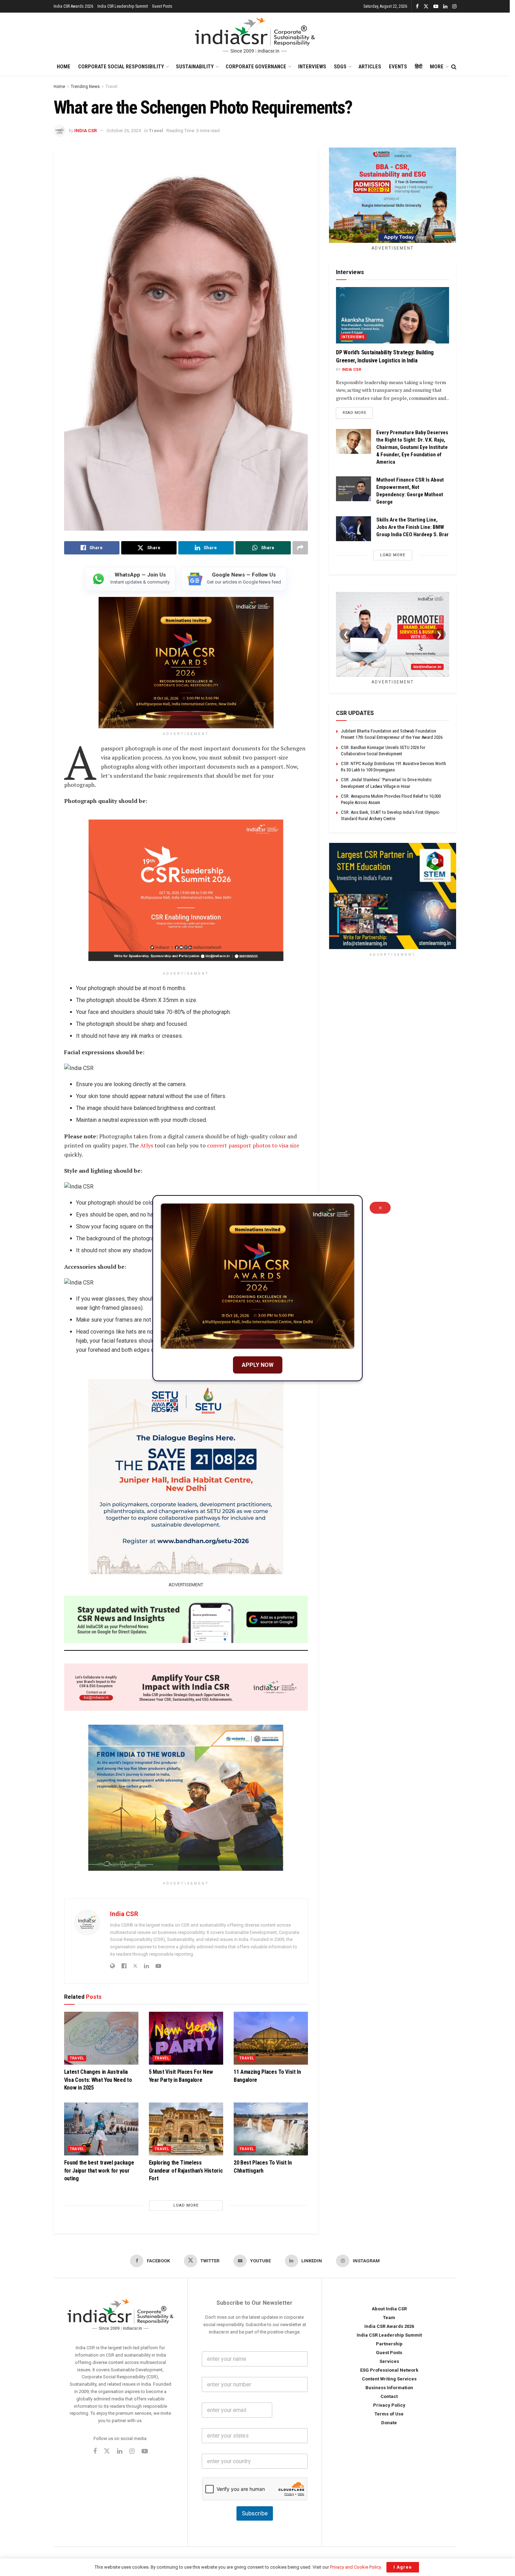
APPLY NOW (258, 1365)
